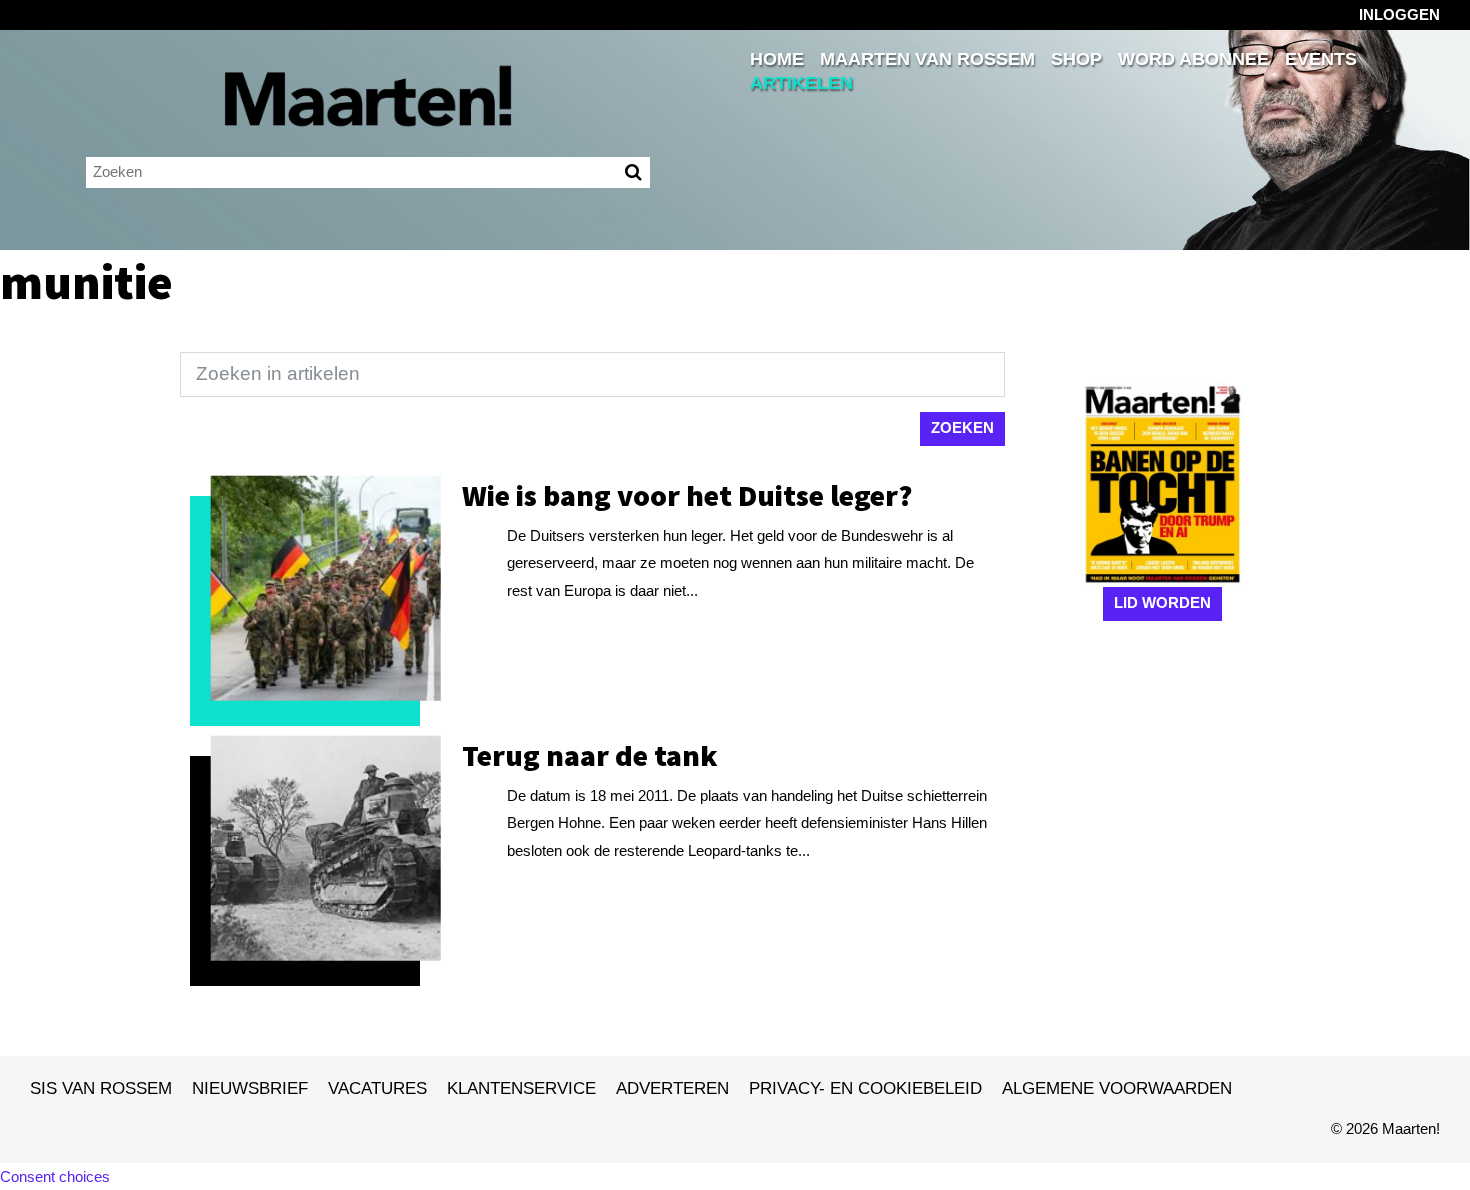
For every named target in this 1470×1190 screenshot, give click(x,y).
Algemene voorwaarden (1117, 1088)
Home (777, 59)
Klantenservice (521, 1088)
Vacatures (377, 1088)
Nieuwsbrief (250, 1088)
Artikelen (801, 83)
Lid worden (1162, 602)
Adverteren (672, 1088)
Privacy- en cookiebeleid (865, 1088)
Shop (1076, 59)
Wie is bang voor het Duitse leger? (687, 495)
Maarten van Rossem (927, 59)
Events (1321, 59)
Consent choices (55, 1176)
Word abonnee (1193, 59)
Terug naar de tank (590, 755)
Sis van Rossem (101, 1088)
